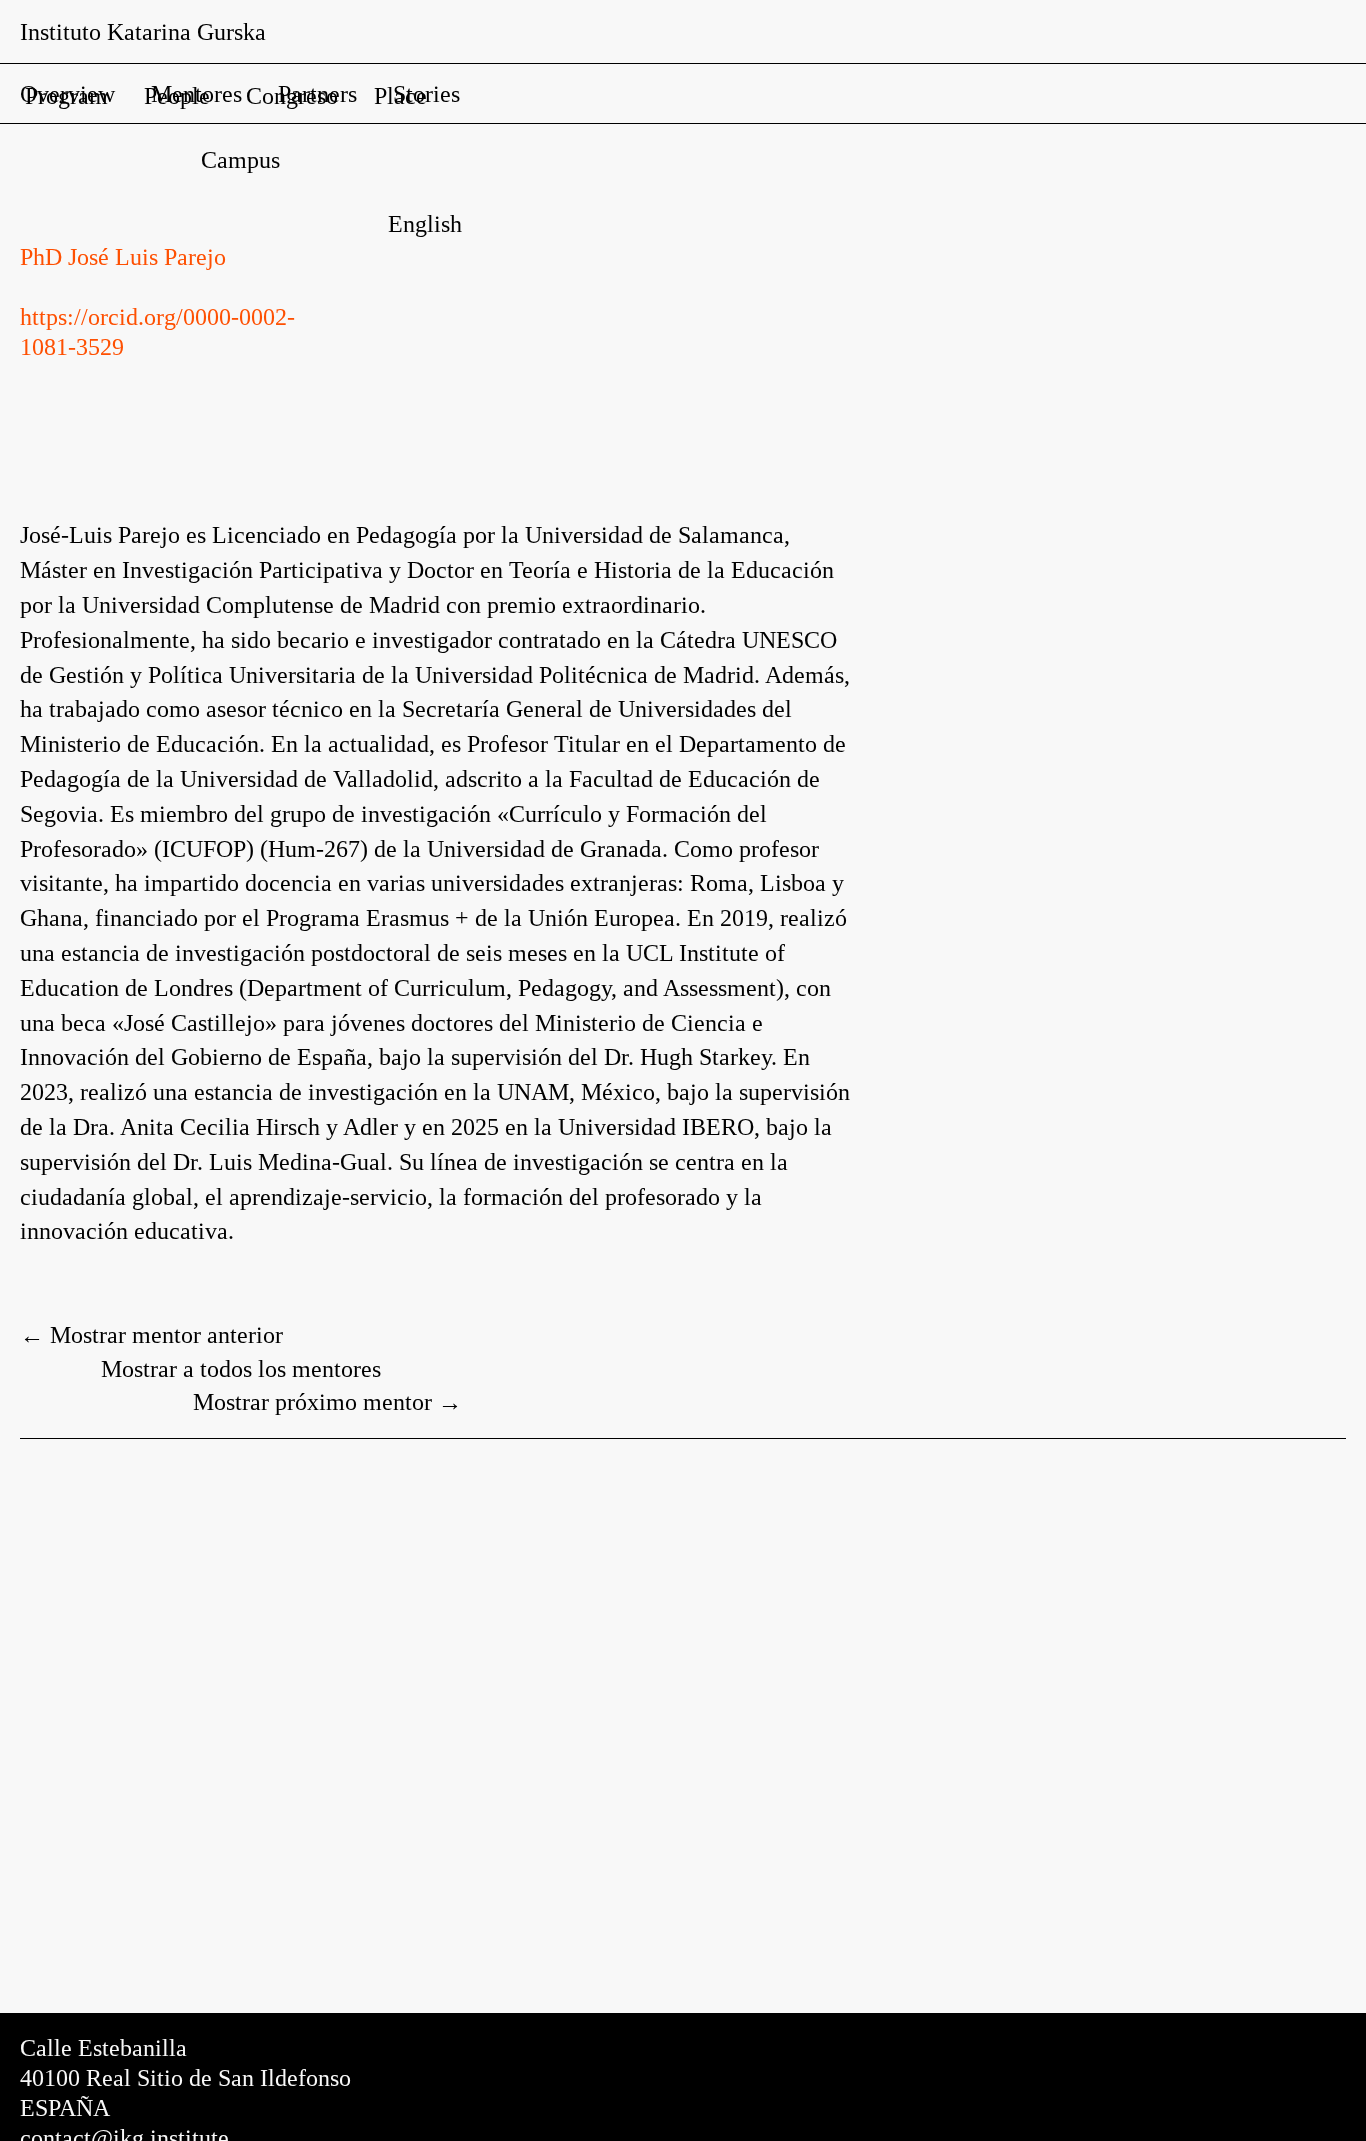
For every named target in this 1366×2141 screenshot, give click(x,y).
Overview (67, 94)
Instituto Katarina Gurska (143, 32)
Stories (426, 94)
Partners (317, 94)
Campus (240, 160)
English (425, 224)
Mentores (196, 94)
